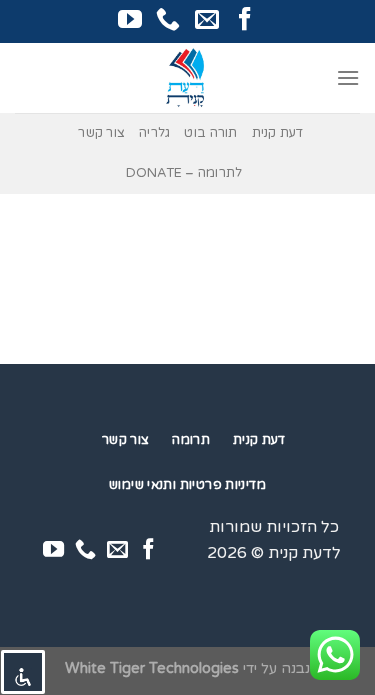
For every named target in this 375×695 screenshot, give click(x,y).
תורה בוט (210, 133)
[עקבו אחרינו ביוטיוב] (130, 20)
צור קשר (101, 133)
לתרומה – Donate (184, 173)
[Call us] (168, 20)
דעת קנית (278, 133)
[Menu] (348, 77)
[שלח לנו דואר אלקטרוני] (207, 20)
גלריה (154, 133)
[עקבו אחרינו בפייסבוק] (245, 20)
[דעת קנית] (188, 78)
